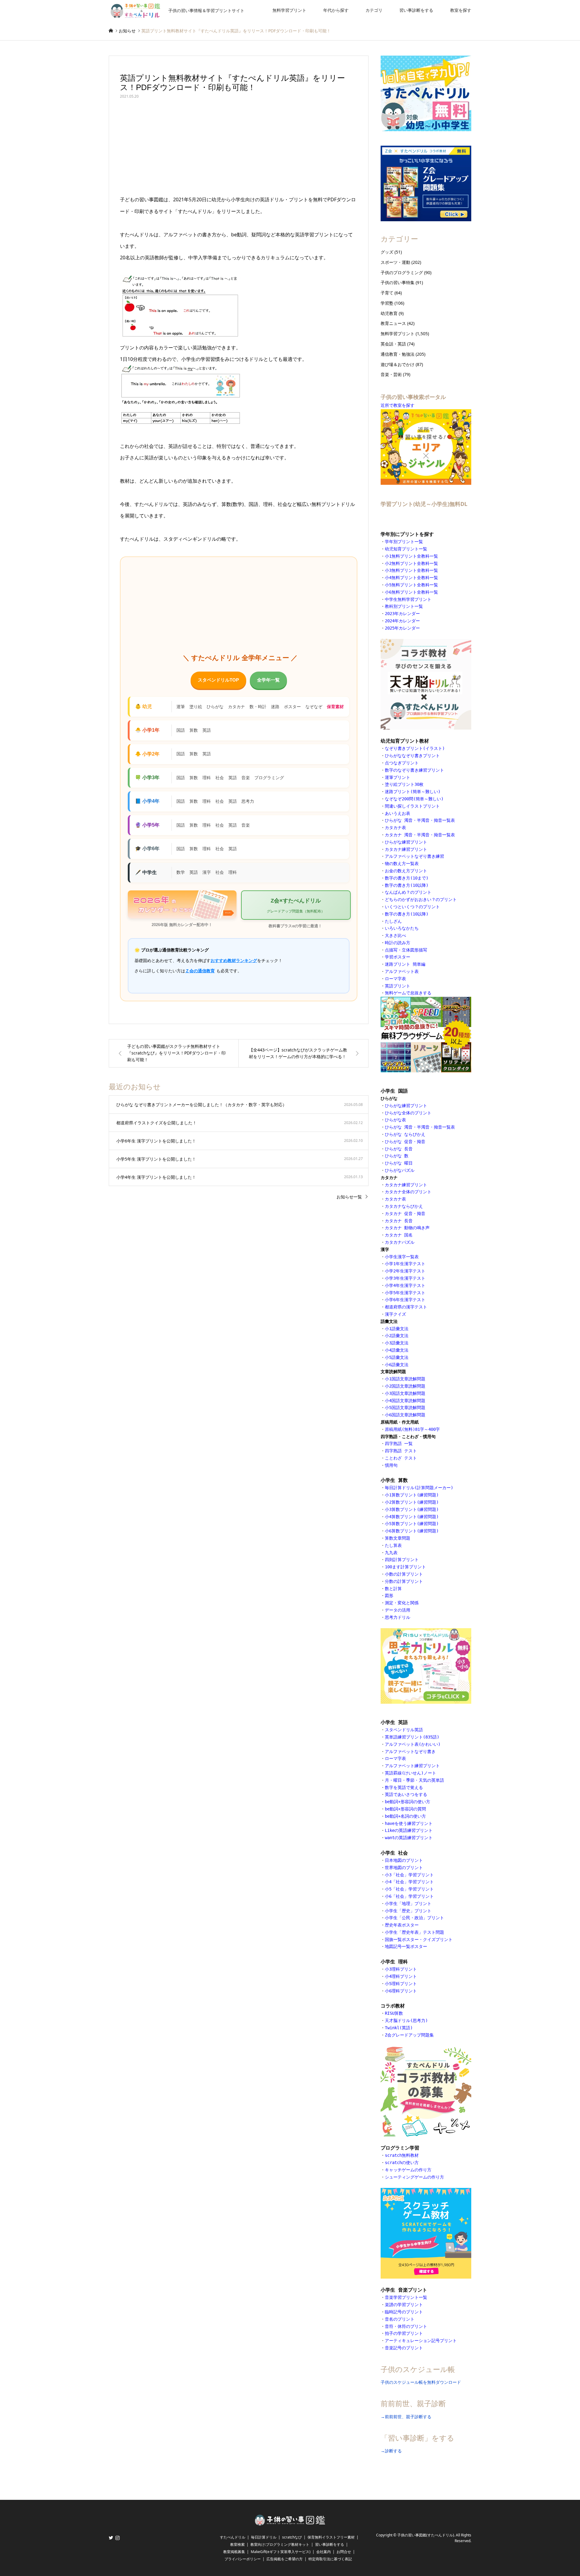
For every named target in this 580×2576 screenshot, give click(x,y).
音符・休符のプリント (406, 2326)
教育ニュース (393, 323)
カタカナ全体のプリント (408, 1192)
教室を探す (461, 10)
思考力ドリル (398, 1617)
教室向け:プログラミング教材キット (280, 2544)
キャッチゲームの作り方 (408, 2170)
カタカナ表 (395, 828)
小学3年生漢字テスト (405, 1278)
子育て (387, 293)
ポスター (292, 707)
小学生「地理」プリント (408, 1904)
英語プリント (398, 986)
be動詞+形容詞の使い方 (408, 1802)
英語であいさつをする (406, 1794)
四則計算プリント (402, 1560)
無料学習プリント (289, 10)
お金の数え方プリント (406, 871)
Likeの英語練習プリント (409, 1830)
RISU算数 (394, 2013)
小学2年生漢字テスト (405, 1271)
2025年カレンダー (402, 628)
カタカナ (237, 707)
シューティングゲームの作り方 (414, 2177)
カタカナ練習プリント (406, 849)
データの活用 (398, 1610)
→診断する (391, 2451)
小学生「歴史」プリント (408, 1911)
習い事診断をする (416, 10)
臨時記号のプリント (404, 2312)
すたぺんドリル (233, 2537)
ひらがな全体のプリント (408, 1113)
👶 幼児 (143, 706)
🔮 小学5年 (147, 825)
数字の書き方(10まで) (407, 878)
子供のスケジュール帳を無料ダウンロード (421, 2382)
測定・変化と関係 (402, 1603)
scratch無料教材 (402, 2155)
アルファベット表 (402, 971)
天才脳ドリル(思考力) (406, 2020)
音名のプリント (400, 2319)
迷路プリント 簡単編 (405, 964)
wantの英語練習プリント (409, 1838)
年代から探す (336, 10)
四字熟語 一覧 (399, 1444)
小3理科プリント (401, 1969)
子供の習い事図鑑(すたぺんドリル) (426, 2535)
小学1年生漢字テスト (405, 1264)
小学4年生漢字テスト (405, 1285)
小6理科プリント (401, 1991)
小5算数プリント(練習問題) (412, 1524)
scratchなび (292, 2537)
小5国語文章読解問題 (405, 1408)
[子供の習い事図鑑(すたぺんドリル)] (290, 2524)
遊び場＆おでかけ (398, 364)
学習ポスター (398, 957)
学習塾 (387, 303)
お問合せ (344, 2552)
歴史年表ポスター (402, 1925)
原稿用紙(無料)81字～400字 (412, 1429)
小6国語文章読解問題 (405, 1415)
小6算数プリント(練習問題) (412, 1531)
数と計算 (393, 1589)
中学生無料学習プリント (408, 599)
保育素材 (335, 707)
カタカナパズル (400, 1242)
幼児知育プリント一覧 (406, 549)
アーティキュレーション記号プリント (421, 2341)
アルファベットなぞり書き (410, 1751)
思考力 (248, 801)
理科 (207, 778)
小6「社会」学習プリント (409, 1896)
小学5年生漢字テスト (405, 1293)
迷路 (275, 707)
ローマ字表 (395, 979)
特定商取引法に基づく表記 (330, 2559)
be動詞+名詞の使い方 (405, 1816)
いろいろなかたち (402, 928)
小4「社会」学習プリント (409, 1882)
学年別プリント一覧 (404, 542)
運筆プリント (398, 777)
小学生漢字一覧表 (402, 1257)
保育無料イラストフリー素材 (331, 2537)
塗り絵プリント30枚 (404, 784)
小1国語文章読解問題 (405, 1379)
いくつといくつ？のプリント (412, 907)
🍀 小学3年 (147, 778)
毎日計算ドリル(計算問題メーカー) (419, 1488)
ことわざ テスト (401, 1458)
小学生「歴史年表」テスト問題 (414, 1932)
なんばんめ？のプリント (408, 892)
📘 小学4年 (147, 801)
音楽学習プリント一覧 (406, 2297)
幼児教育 (389, 313)
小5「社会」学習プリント (409, 1889)
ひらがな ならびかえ (405, 1134)
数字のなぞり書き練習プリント (414, 770)
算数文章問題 (398, 1538)
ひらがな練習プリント (406, 842)
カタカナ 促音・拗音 (405, 1213)
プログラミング (269, 778)
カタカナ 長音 (399, 1221)
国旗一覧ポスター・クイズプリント (419, 1939)
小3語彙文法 (397, 1343)
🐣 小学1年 (147, 730)
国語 (181, 730)
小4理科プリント (401, 1976)
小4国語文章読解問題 (405, 1401)
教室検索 (237, 2544)
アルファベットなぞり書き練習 (414, 856)
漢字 (207, 872)
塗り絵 (196, 707)
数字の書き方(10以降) (407, 885)
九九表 (391, 1553)
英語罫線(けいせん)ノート (411, 1773)
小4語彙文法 (397, 1350)
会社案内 (324, 2552)
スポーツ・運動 (395, 262)
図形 (389, 1596)
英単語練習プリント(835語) (412, 1737)
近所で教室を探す (398, 405)
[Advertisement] (239, 149)
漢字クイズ (395, 1314)
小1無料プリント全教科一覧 (411, 556)
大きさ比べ (395, 935)
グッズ (387, 252)
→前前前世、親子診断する (406, 2417)
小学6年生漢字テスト (405, 1300)
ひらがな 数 (398, 1156)
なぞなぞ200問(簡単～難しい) (414, 799)
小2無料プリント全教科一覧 (411, 563)
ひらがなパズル (400, 1170)
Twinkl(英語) (399, 2028)
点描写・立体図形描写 (406, 950)
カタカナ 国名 (399, 1235)
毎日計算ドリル (264, 2537)
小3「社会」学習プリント (409, 1875)
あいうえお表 (398, 813)
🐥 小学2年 (147, 754)
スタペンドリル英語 (404, 1730)
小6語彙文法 (397, 1365)
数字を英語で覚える (404, 1787)
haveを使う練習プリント (409, 1823)
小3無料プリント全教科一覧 (411, 570)
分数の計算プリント (404, 1581)
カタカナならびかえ (404, 1206)
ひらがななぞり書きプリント (412, 756)
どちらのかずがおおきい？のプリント (421, 899)
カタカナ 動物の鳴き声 (407, 1228)
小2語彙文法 (397, 1336)
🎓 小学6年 (147, 849)
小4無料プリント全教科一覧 (411, 578)
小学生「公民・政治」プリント (414, 1918)
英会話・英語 (393, 344)
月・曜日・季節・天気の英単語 (414, 1780)
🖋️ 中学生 (146, 872)
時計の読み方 (398, 943)
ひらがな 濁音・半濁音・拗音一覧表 (420, 820)
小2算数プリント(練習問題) (412, 1502)
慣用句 (391, 1465)
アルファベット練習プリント (412, 1766)
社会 (220, 778)
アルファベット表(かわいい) (413, 1744)
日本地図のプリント (404, 1860)
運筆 (181, 707)
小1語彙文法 (397, 1329)
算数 (194, 730)
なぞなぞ (314, 707)
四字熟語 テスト (401, 1451)
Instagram (118, 2538)
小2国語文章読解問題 (405, 1386)
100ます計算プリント (405, 1567)
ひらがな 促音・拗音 (406, 1142)
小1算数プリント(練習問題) (412, 1495)
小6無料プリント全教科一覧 (411, 592)
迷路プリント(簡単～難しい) (413, 792)
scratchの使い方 (402, 2163)
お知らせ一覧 (349, 1197)
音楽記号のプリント (404, 2348)
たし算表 (393, 1545)
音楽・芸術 (391, 374)
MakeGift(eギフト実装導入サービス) (281, 2552)
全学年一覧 (268, 680)
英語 (207, 730)
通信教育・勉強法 (398, 354)
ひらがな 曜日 (399, 1163)
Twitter (111, 2538)
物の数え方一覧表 (402, 864)
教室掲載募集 (234, 2552)
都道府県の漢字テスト (406, 1307)
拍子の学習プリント (404, 2333)
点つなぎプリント (402, 763)
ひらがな (215, 707)
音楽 (246, 778)
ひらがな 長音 (399, 1149)
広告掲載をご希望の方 (285, 2559)
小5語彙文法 (397, 1357)
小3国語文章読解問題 (405, 1393)
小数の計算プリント (404, 1574)
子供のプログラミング (402, 272)
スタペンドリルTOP (218, 680)
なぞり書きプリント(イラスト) (415, 748)
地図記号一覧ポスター (406, 1946)
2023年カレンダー (402, 614)
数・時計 (258, 707)
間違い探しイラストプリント (412, 806)
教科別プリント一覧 (404, 606)
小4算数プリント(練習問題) (412, 1517)
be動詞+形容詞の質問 (405, 1809)
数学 (181, 872)
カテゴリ (374, 10)
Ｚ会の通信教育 (200, 971)
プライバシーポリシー (243, 2559)
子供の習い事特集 (398, 282)
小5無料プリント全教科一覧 (411, 585)
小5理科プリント (401, 1984)
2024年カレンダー (402, 621)
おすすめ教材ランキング (234, 961)
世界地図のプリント (404, 1868)
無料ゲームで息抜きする (408, 993)
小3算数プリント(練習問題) (412, 1509)
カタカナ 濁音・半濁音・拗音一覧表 (420, 835)
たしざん (393, 921)
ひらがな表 (397, 1120)
